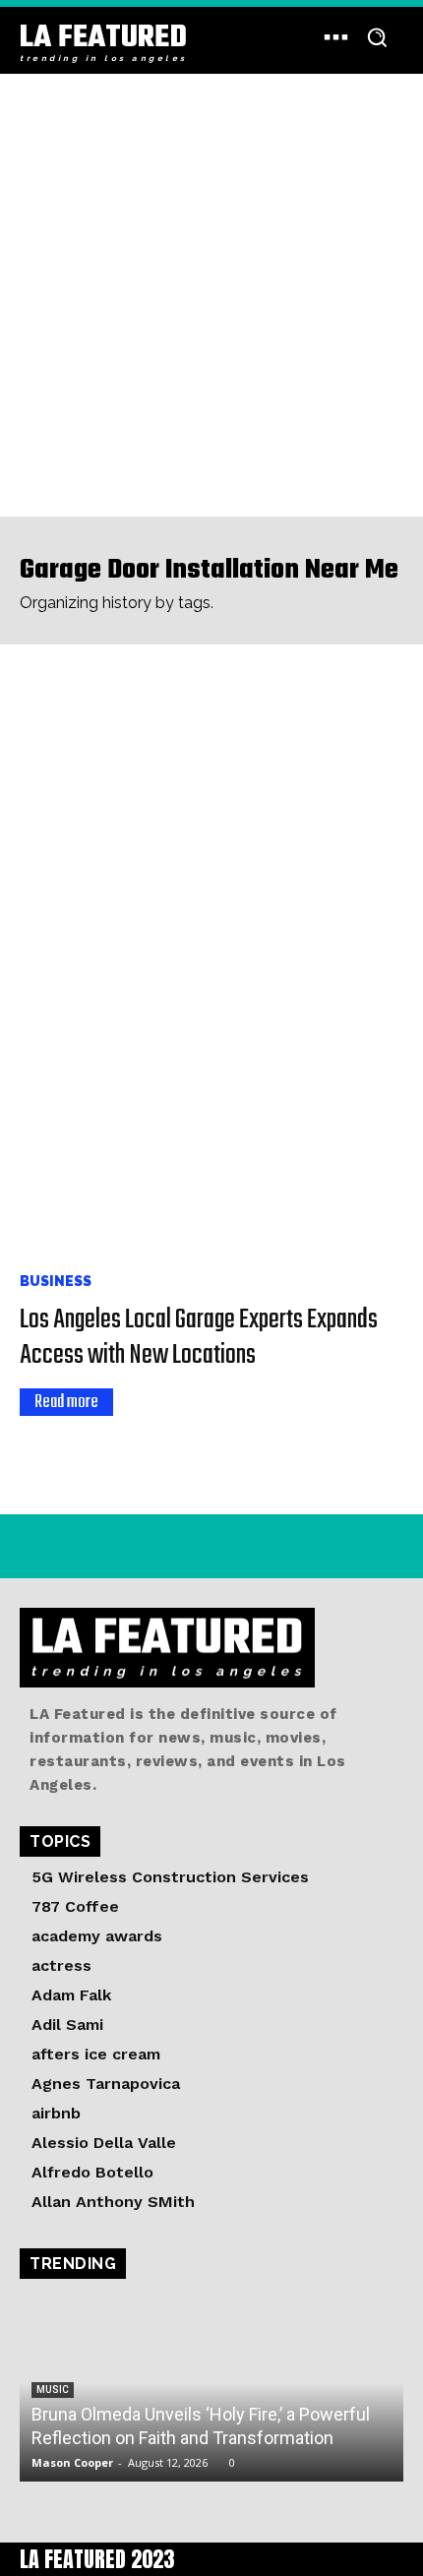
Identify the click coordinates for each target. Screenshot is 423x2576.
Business (56, 1281)
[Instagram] (37, 1546)
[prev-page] (32, 1450)
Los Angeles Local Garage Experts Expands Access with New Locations (199, 1338)
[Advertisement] (211, 295)
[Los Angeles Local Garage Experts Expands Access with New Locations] (211, 962)
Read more (66, 1402)
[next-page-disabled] (63, 1450)
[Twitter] (125, 1546)
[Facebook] (81, 1546)
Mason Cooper (72, 2462)
